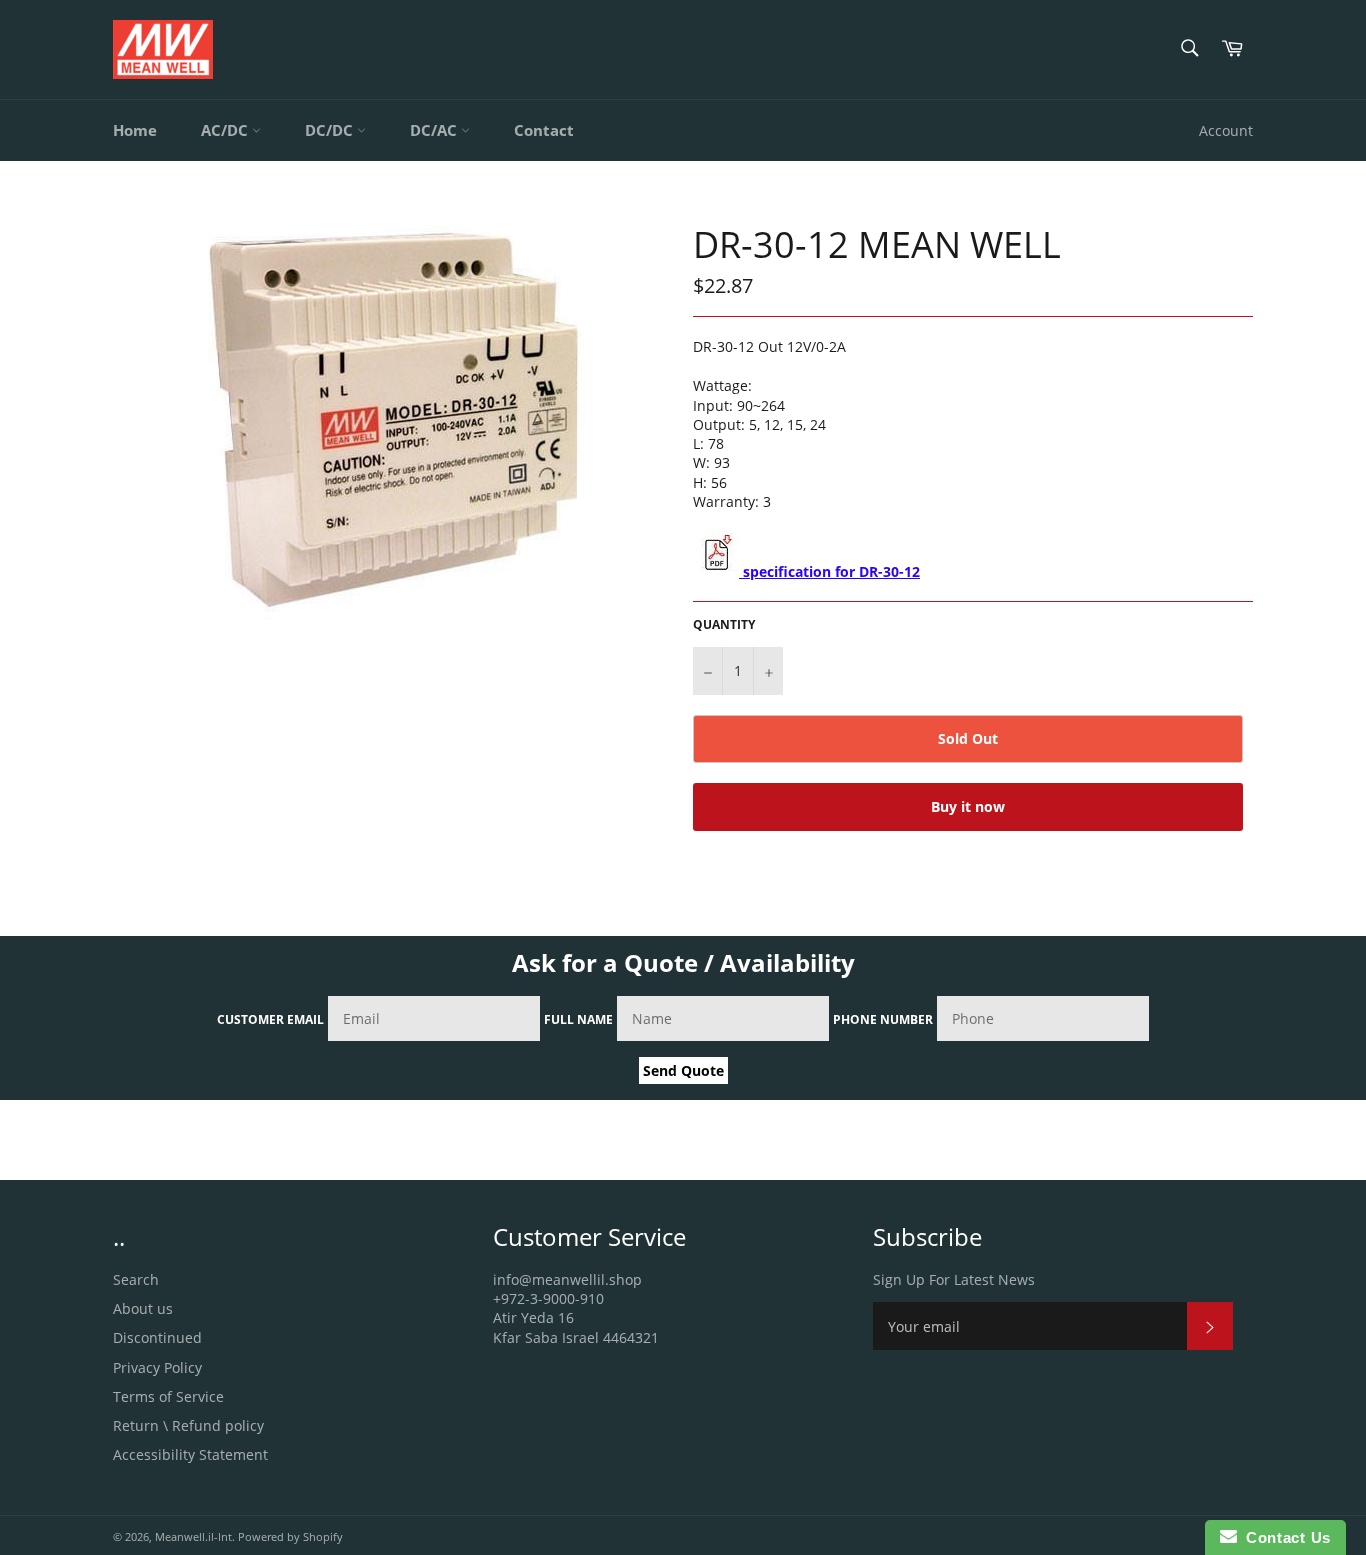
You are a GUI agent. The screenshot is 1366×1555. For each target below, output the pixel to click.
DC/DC (331, 130)
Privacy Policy (157, 1367)
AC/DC (226, 130)
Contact (544, 130)
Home (135, 130)
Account (1226, 130)
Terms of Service (168, 1396)
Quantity (724, 625)
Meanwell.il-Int (193, 1536)
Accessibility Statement (190, 1454)
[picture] (716, 571)
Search (136, 1279)
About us (143, 1308)
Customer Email (270, 1019)
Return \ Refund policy (188, 1425)
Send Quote (683, 1070)
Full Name (578, 1019)
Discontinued (157, 1337)
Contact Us (1284, 1537)
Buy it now (968, 806)
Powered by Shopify (290, 1536)
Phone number (883, 1019)
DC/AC (435, 130)
